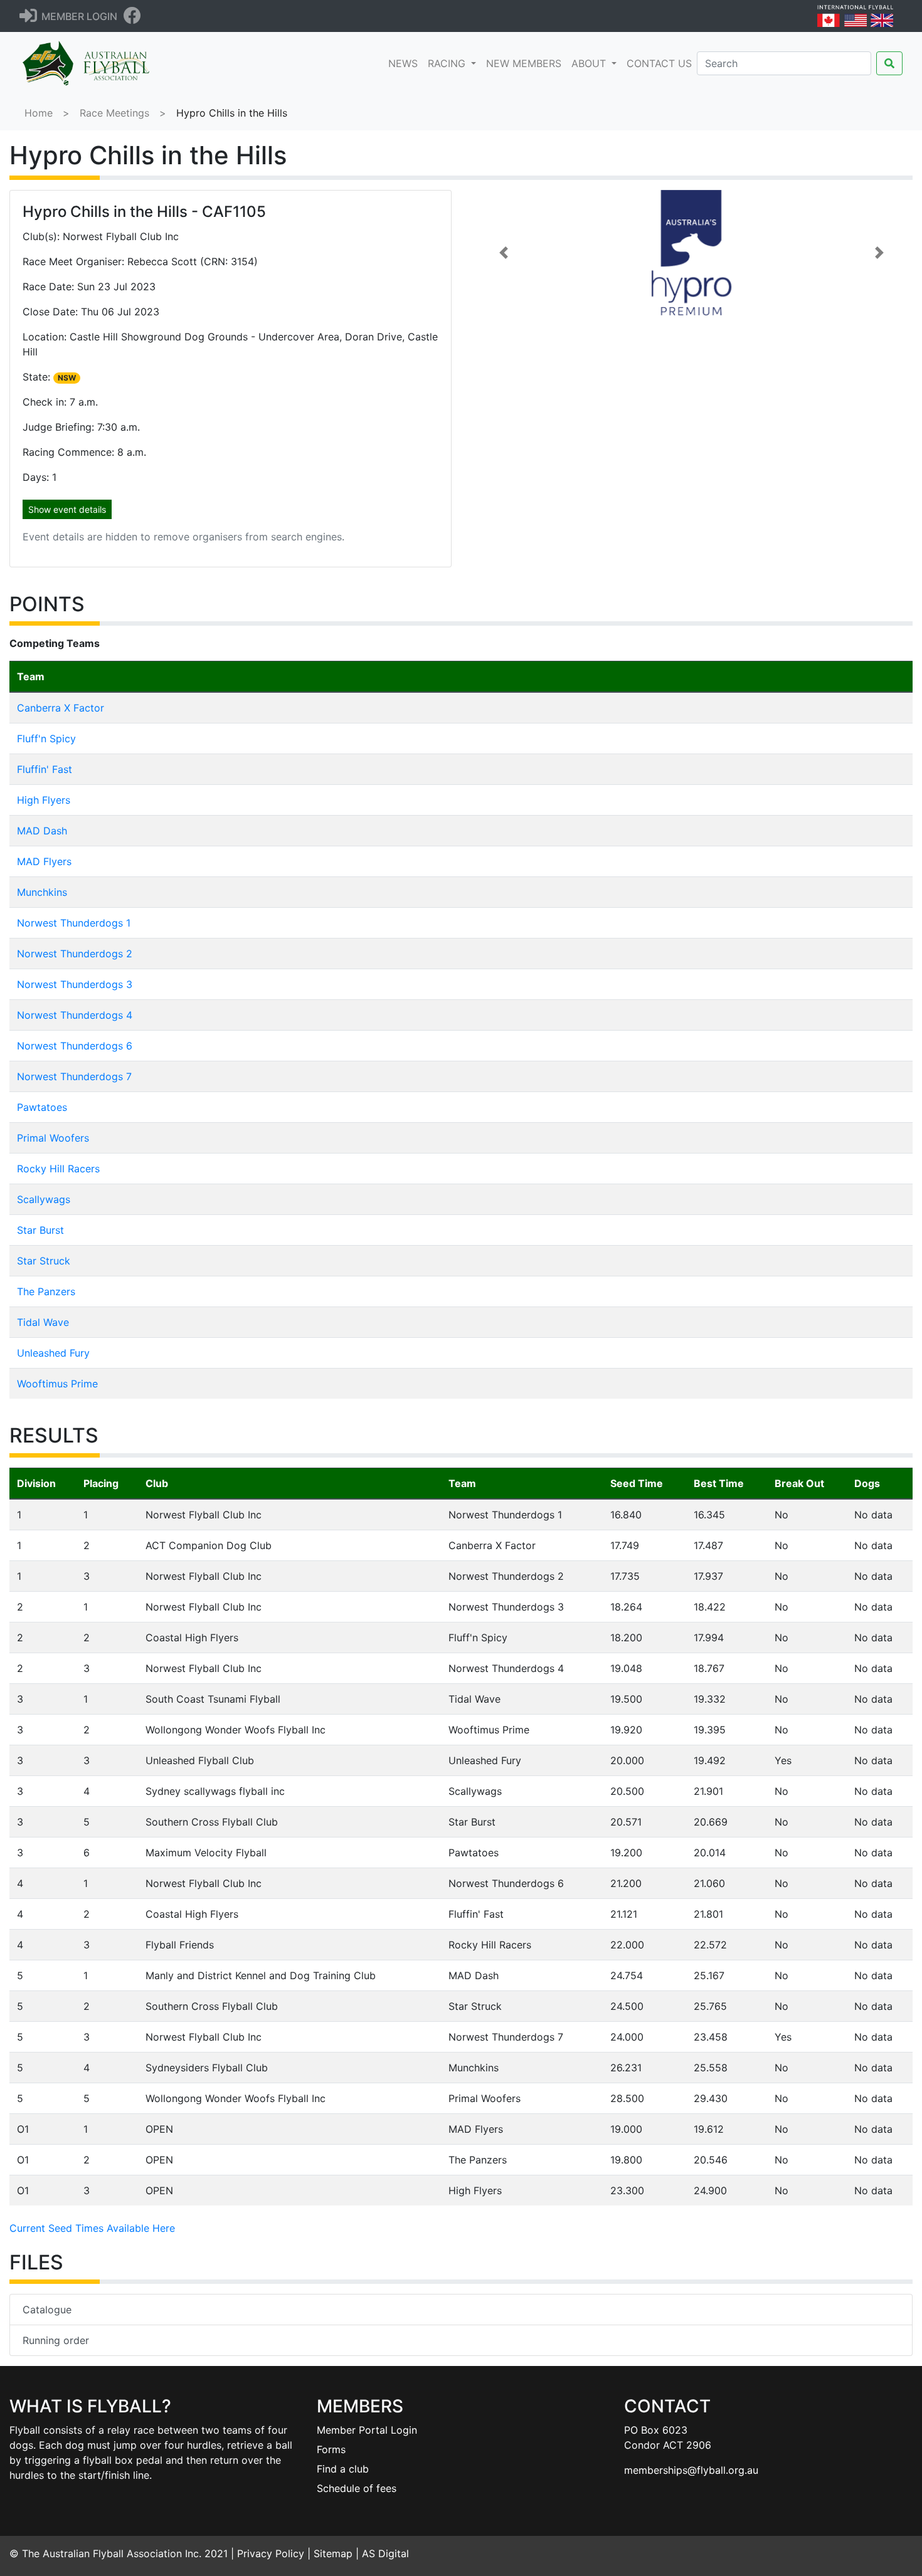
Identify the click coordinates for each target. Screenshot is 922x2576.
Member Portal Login (367, 2430)
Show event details (67, 509)
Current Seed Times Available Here (92, 2228)
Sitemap (333, 2553)
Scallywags (44, 1199)
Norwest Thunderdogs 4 (75, 1015)
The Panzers (46, 1291)
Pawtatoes (42, 1107)
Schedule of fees (357, 2488)
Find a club (343, 2469)
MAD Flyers (44, 861)
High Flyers (44, 800)
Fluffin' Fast (45, 769)
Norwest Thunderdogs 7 (74, 1076)
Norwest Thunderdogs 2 (75, 954)
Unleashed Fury (53, 1353)
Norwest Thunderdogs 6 (75, 1046)
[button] (504, 253)
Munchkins (42, 892)
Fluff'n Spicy (46, 739)
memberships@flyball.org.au (691, 2470)
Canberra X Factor (61, 708)
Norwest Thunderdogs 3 (75, 984)
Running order (56, 2340)
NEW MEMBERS (524, 63)
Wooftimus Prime (57, 1384)
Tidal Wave (43, 1322)
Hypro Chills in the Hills (232, 113)
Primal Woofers (53, 1138)
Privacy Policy (271, 2553)
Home (39, 113)
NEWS (405, 63)
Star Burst (40, 1230)
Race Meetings (114, 113)
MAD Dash (42, 831)
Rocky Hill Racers (58, 1169)
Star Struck (44, 1261)
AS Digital (385, 2553)
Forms (331, 2449)
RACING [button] (448, 63)
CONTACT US (659, 63)
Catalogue (47, 2310)
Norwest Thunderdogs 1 (74, 923)
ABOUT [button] (590, 63)
